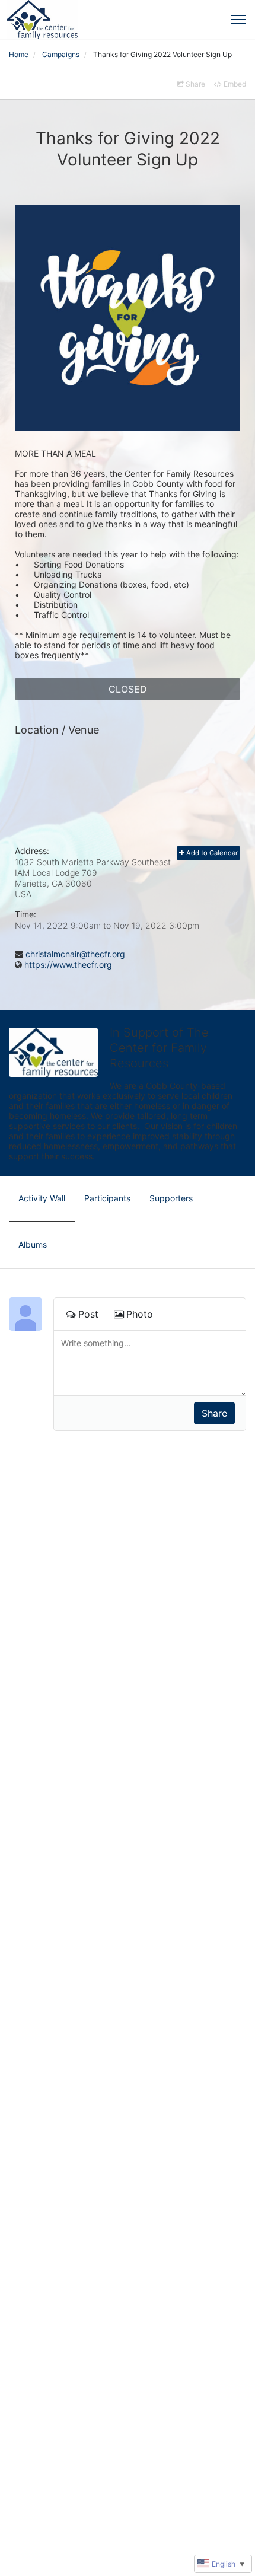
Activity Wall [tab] (42, 1198)
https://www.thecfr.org (68, 965)
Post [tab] (88, 1314)
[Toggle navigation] (239, 20)
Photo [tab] (140, 1314)
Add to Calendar (211, 853)
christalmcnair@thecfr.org (75, 954)
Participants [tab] (107, 1198)
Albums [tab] (33, 1244)
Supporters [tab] (171, 1198)
